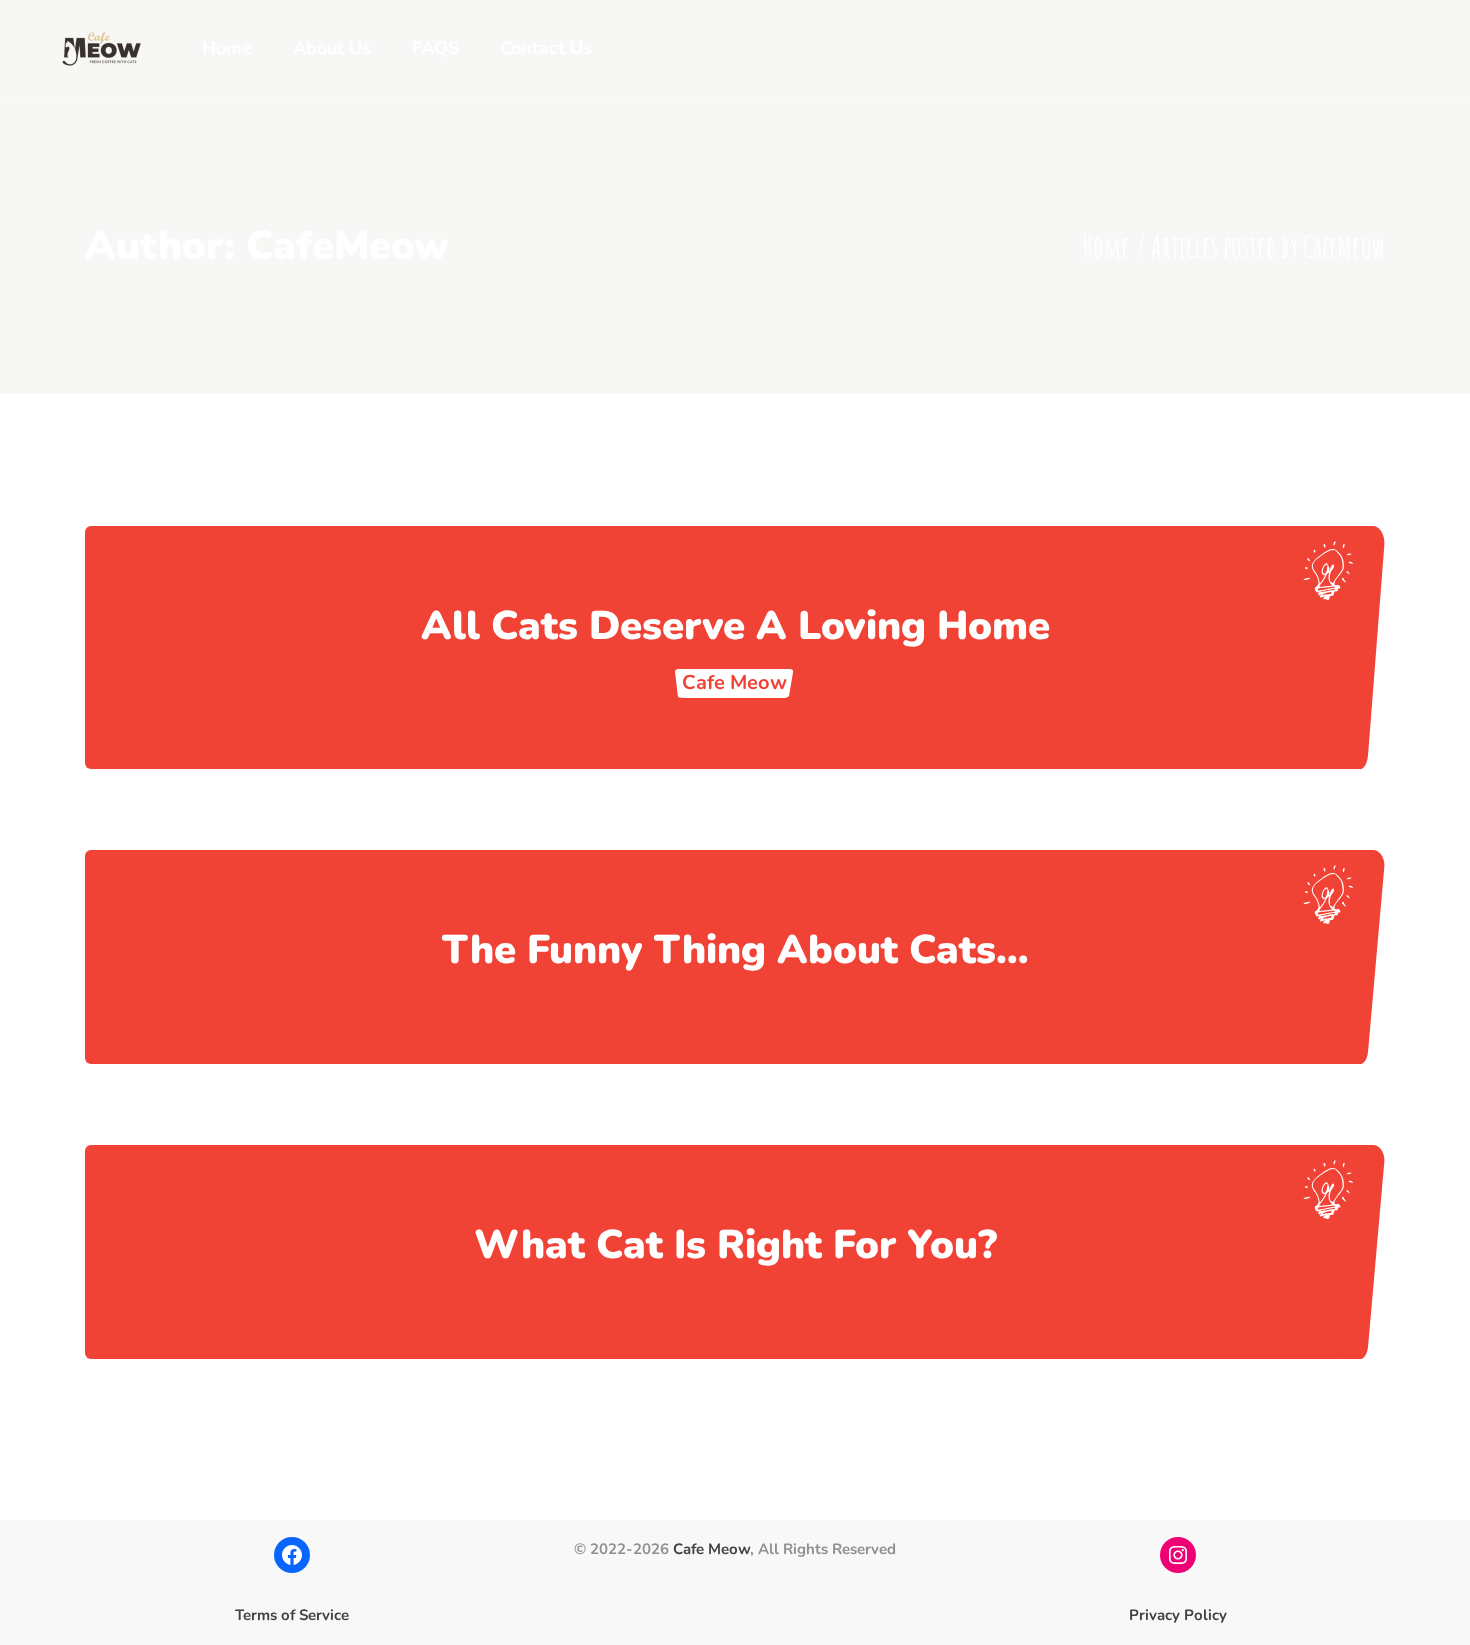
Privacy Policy (1178, 1615)
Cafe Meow (711, 1549)
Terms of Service (292, 1615)
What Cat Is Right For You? (735, 1245)
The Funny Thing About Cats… (735, 950)
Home (1106, 246)
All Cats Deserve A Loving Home (735, 626)
